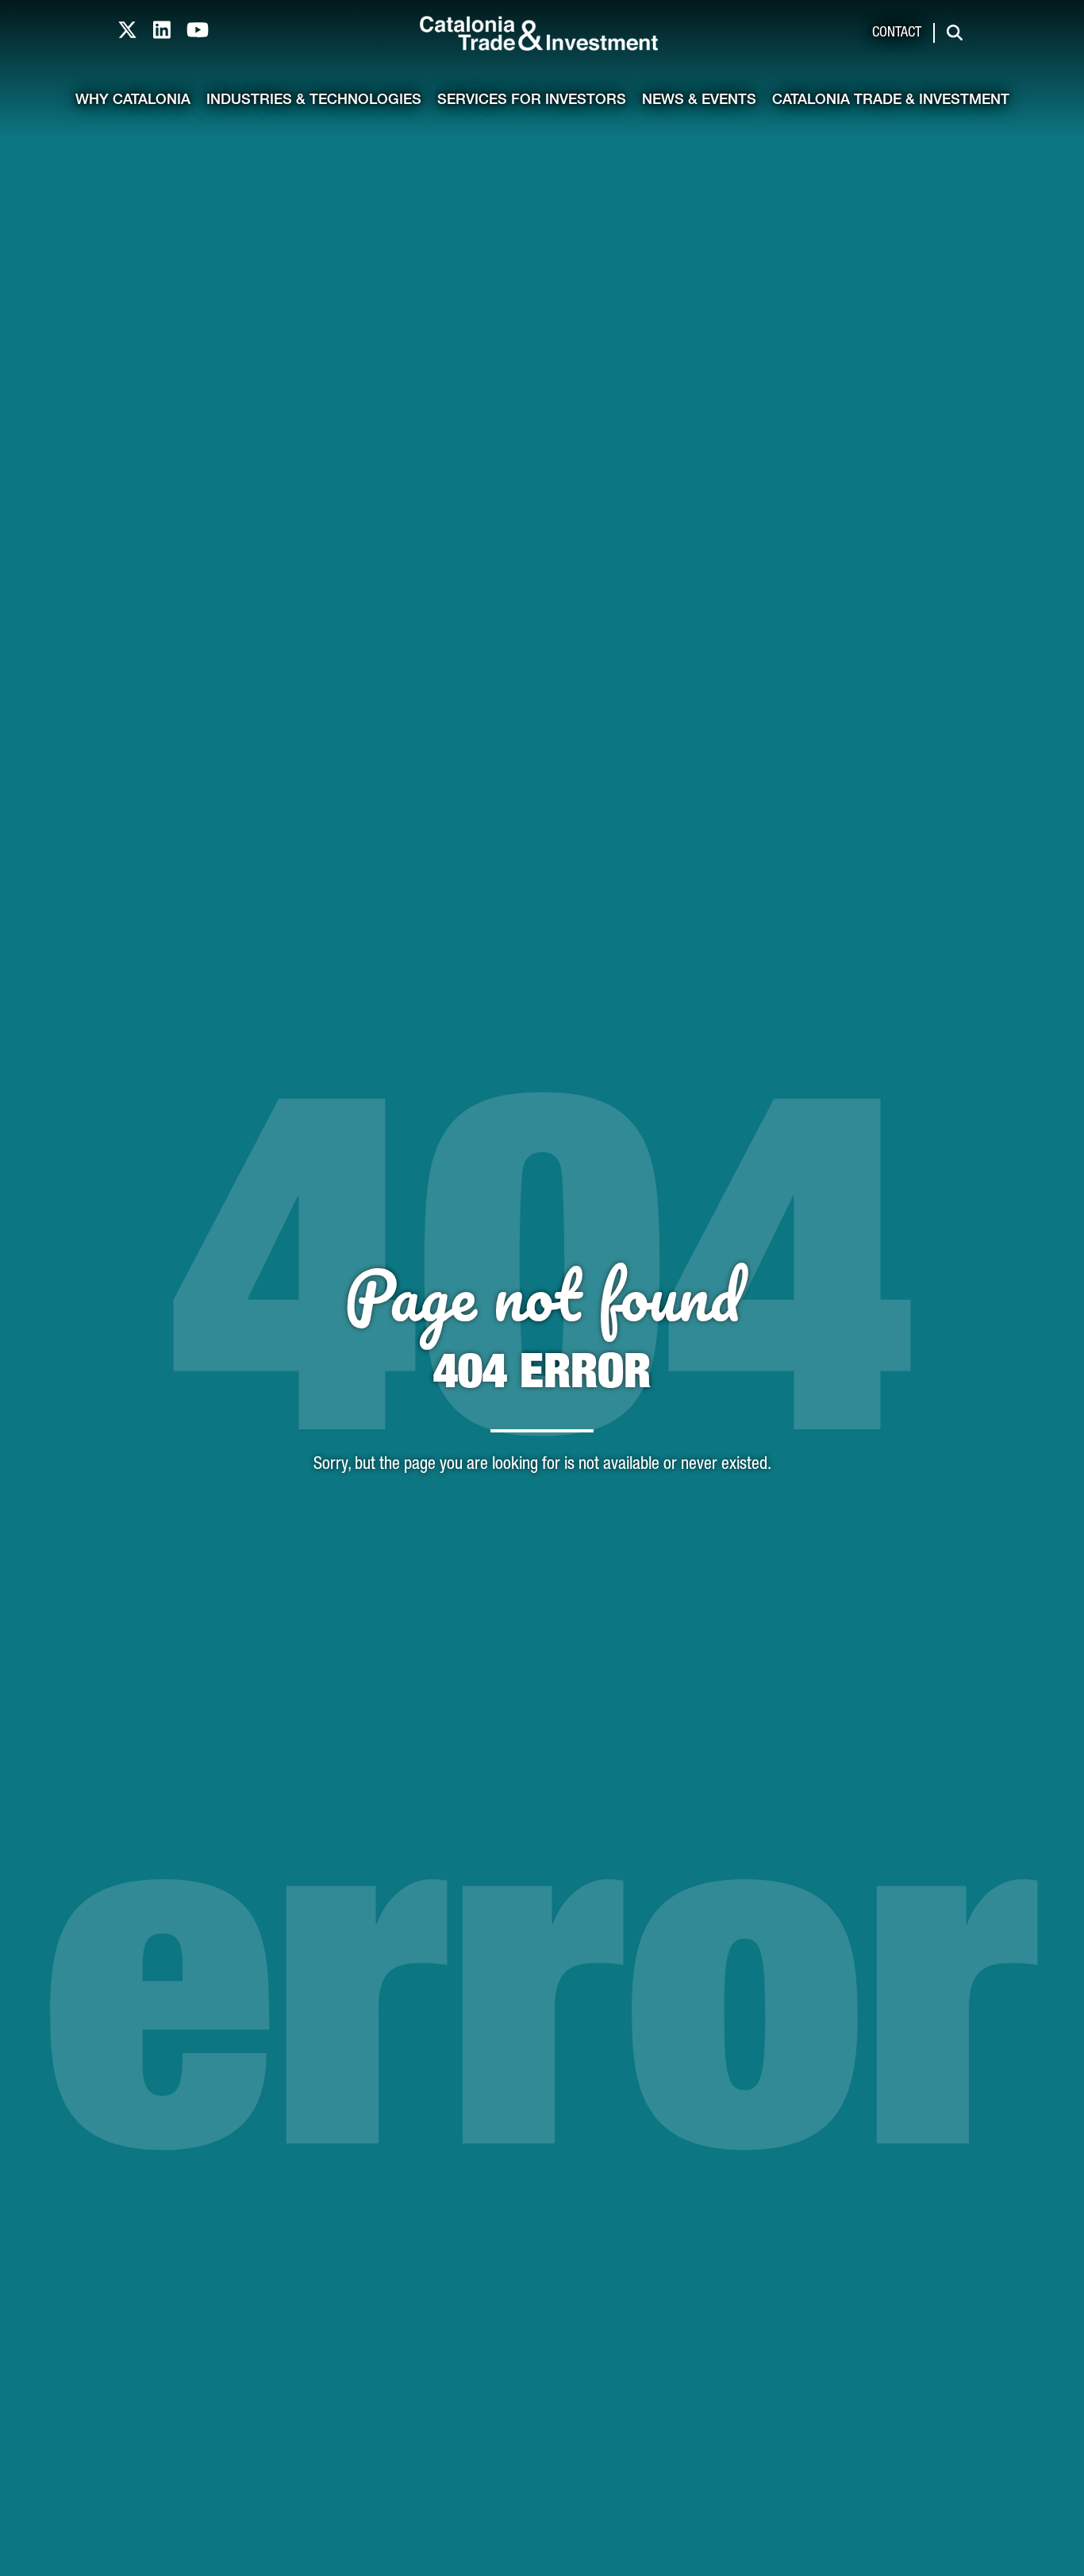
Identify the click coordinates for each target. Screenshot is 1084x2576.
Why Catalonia (133, 101)
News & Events (699, 101)
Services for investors (532, 101)
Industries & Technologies (314, 101)
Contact (897, 33)
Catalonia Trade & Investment (891, 101)
